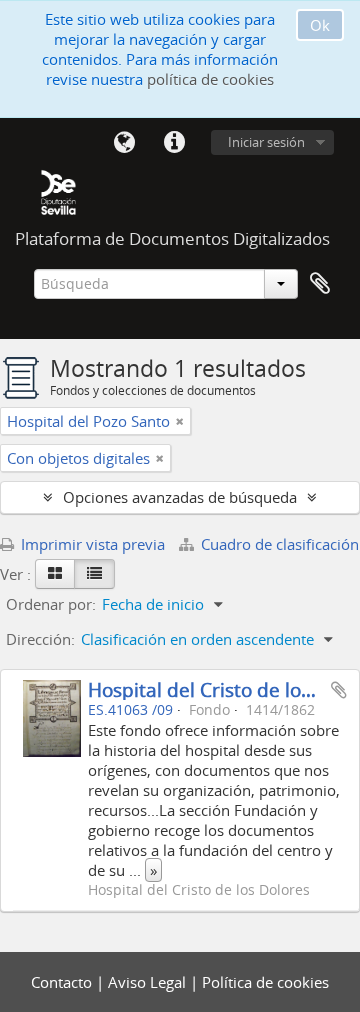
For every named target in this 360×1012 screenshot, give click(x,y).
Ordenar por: (51, 604)
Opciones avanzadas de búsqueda (180, 497)
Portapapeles (320, 284)
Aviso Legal (149, 982)
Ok (320, 25)
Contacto (63, 982)
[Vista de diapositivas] (55, 574)
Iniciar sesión (266, 142)
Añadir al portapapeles (339, 690)
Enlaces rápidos (174, 143)
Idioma (124, 143)
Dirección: (40, 639)
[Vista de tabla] (94, 574)
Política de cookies (265, 982)
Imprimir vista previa (91, 544)
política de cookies (210, 79)
